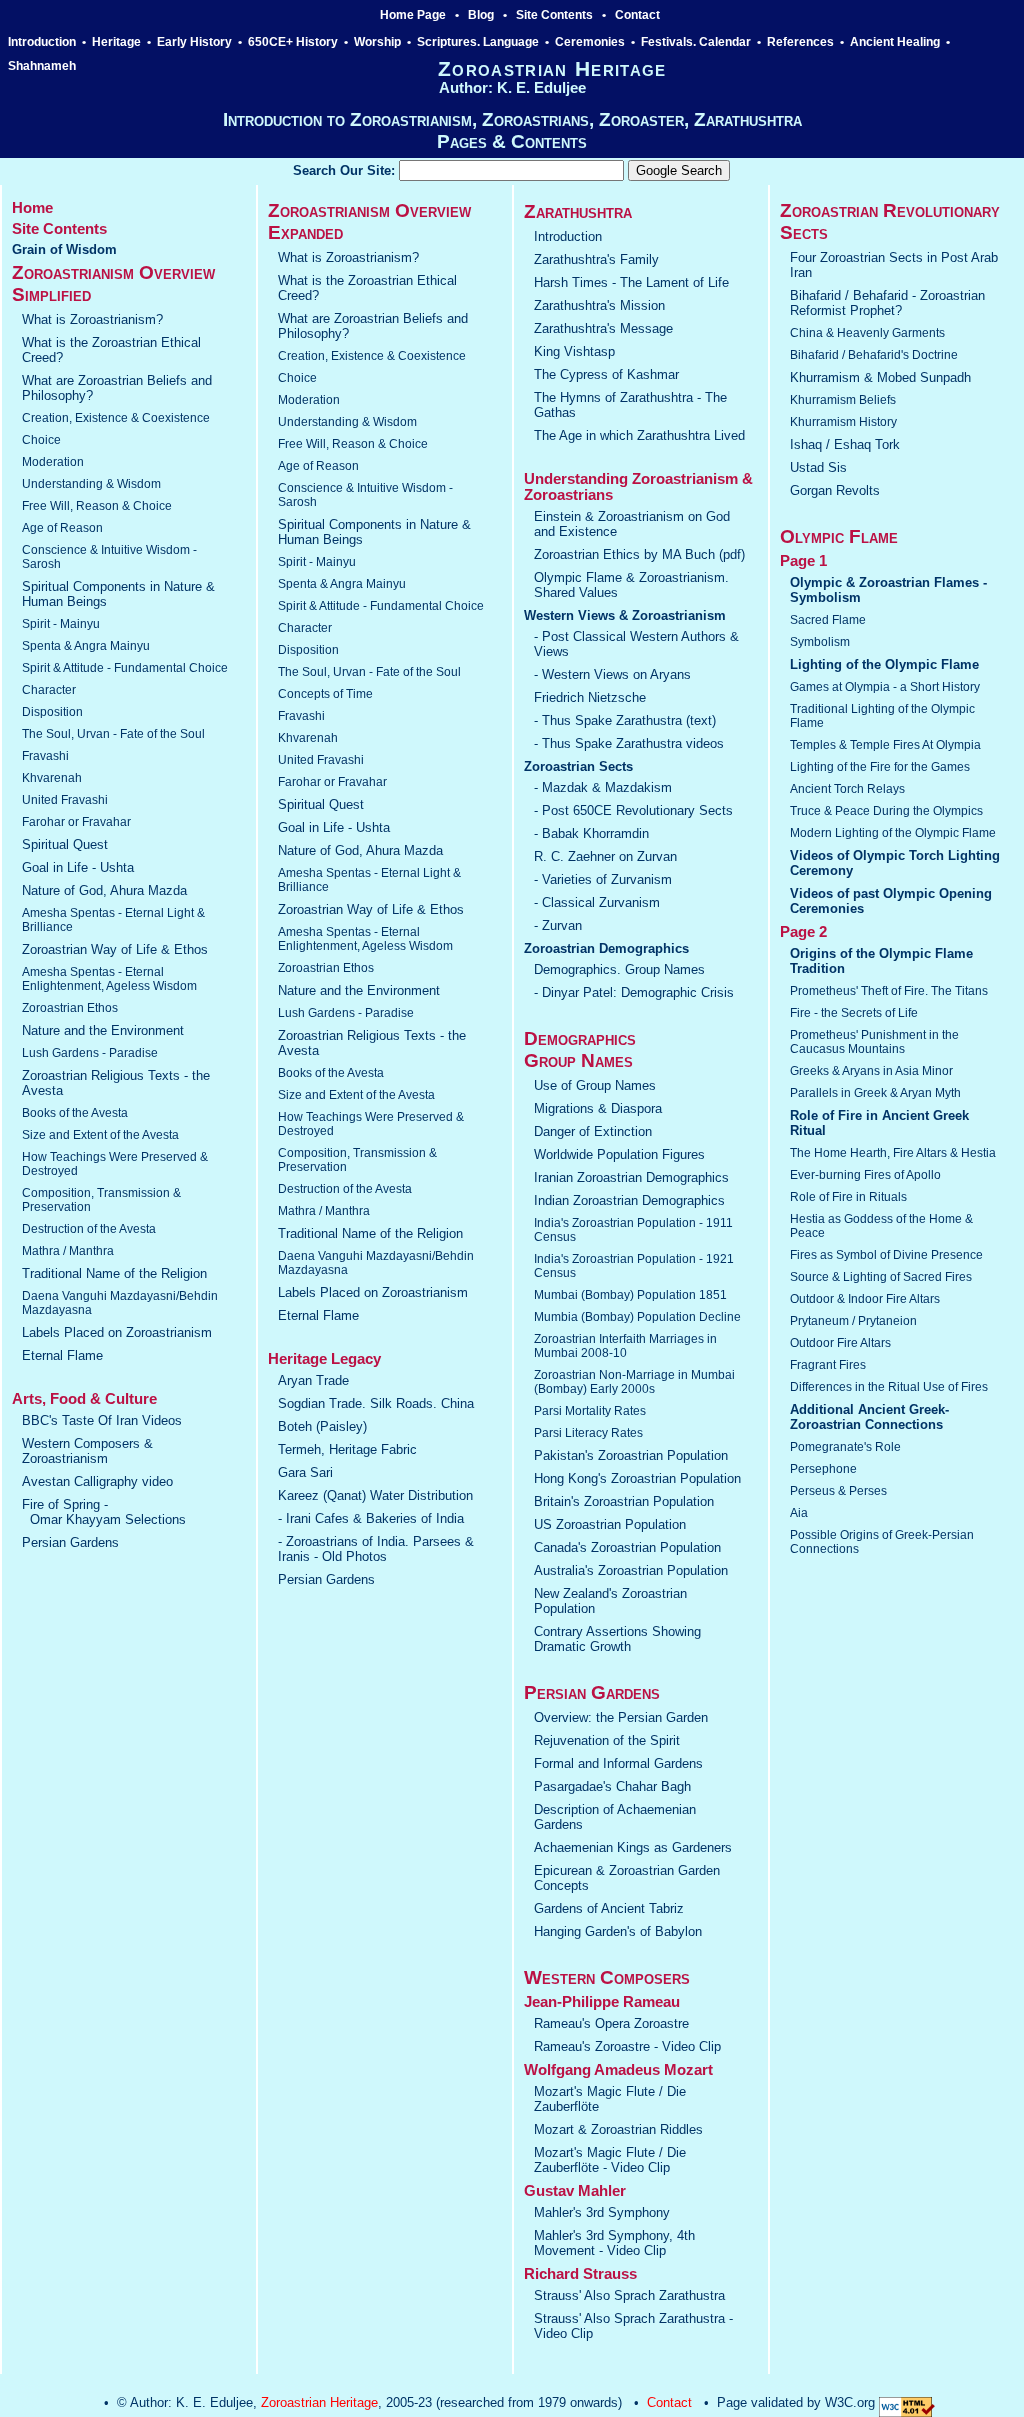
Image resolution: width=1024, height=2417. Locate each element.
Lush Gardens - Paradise (90, 1053)
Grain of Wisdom (64, 249)
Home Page (413, 15)
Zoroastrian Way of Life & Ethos (115, 949)
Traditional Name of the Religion (114, 1273)
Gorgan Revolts (835, 490)
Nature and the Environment (103, 1030)
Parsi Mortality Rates (590, 1411)
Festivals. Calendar (696, 42)
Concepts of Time (325, 694)
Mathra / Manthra (68, 1251)
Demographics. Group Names (619, 969)
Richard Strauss (580, 2274)
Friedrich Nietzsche (590, 697)
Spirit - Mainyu (61, 624)
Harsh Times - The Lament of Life (631, 282)
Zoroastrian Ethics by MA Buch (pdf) (639, 554)
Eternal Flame (62, 1355)
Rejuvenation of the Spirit (607, 1740)
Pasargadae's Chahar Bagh (612, 1786)
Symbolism (820, 642)
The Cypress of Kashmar (606, 374)
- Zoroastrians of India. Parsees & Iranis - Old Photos (376, 1549)
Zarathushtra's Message (603, 328)
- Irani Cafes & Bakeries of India (371, 1518)
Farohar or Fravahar (76, 822)
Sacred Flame (828, 620)
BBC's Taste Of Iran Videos (102, 1420)
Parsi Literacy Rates (588, 1433)
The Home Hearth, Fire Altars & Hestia (893, 1153)
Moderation (53, 462)
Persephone (823, 1469)
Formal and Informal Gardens (618, 1763)
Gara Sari (305, 1472)
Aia (799, 1513)
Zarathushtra (578, 211)
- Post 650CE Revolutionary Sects (633, 810)
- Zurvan (558, 925)
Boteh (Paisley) (322, 1426)
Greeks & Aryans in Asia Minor (871, 1071)
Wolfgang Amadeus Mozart (618, 2070)
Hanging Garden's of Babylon (618, 1931)
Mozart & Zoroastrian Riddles (618, 2129)
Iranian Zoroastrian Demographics (631, 1177)
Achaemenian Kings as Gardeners (633, 1847)
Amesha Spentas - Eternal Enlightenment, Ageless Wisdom (109, 979)
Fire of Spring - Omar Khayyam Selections (104, 1512)
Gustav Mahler (575, 2191)
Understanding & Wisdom (91, 484)
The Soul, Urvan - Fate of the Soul (113, 734)
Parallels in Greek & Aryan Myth (875, 1093)
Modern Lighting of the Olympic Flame (893, 833)
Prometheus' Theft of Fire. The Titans (889, 991)
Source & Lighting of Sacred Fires (881, 1277)
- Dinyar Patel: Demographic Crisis (634, 992)
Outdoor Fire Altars (840, 1343)
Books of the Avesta (75, 1113)
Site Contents (554, 15)
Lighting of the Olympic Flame (884, 664)
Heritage (116, 42)
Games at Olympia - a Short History (885, 687)
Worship (377, 42)
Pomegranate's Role (845, 1447)
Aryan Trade (313, 1380)
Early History (194, 42)
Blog (481, 15)
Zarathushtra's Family (596, 259)
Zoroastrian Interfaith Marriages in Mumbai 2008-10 (625, 1346)
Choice (41, 440)
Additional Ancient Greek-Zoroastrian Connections (869, 1417)
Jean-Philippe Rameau (602, 2002)
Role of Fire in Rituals (848, 1197)
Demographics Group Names (580, 1049)
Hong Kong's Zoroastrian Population (637, 1478)
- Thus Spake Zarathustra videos (629, 743)
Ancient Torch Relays (847, 789)
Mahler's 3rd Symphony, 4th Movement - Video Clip (614, 2243)
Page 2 (803, 932)
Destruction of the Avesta (89, 1229)
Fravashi (45, 756)
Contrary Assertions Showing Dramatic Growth (617, 1639)
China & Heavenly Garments (867, 333)
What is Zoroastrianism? (92, 319)
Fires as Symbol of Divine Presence (886, 1255)
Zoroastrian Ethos (70, 1008)
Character (49, 690)
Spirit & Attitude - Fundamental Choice (125, 668)
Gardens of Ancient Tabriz (609, 1908)
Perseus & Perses (838, 1491)
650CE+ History (293, 42)
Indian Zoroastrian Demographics (629, 1200)
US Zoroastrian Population (610, 1524)
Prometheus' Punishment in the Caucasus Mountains (874, 1042)
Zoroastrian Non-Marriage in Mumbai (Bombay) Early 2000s (634, 1382)
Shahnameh (43, 66)
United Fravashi (65, 800)
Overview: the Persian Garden (621, 1717)
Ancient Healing (895, 42)
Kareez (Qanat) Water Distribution (375, 1495)
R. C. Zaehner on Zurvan (605, 856)
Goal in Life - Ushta (78, 867)
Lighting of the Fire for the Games (880, 767)
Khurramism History (843, 422)
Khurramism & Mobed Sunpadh (880, 377)
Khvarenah (52, 778)
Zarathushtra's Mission (599, 305)
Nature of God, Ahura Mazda (104, 890)
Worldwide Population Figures (619, 1154)
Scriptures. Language (478, 42)
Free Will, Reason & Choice (97, 506)
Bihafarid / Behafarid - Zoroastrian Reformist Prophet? (887, 303)
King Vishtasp (574, 351)
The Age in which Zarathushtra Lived (639, 435)
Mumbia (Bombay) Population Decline (637, 1317)
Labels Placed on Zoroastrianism (117, 1332)
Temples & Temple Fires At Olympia (885, 745)
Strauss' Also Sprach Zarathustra (629, 2295)
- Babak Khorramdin (591, 833)
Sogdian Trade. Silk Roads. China (376, 1403)
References (800, 42)
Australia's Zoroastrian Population (631, 1570)
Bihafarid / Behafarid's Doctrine (874, 355)
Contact (637, 15)
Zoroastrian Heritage (319, 2402)
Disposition (52, 712)
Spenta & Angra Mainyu (86, 646)
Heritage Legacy (324, 1359)
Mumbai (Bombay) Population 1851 (630, 1295)
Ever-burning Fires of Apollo (865, 1175)
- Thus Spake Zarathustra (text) (625, 720)
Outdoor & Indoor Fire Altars (865, 1299)
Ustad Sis (818, 467)
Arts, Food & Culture (84, 1399)
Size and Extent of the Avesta (100, 1135)
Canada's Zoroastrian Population (627, 1547)
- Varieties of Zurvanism (603, 879)
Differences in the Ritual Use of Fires (889, 1387)
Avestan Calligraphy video (97, 1481)
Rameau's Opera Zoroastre (611, 2023)
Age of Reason (62, 528)
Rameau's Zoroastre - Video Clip (627, 2046)
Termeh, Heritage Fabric (347, 1449)
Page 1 (803, 561)
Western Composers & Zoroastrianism (87, 1451)
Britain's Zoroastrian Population (624, 1501)
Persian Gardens (70, 1542)
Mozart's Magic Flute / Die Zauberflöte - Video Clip (610, 2160)
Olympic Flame (839, 536)
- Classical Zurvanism (597, 902)
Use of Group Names (595, 1085)
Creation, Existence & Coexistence (116, 418)
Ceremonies (590, 42)
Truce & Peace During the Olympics (886, 811)
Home (32, 208)
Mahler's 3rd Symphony (602, 2212)
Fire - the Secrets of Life (854, 1013)
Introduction (42, 42)
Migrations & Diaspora (598, 1108)
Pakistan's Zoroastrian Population (631, 1455)
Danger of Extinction (593, 1131)
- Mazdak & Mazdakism (603, 787)
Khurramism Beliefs (843, 400)
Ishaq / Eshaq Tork (845, 444)
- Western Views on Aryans (612, 674)
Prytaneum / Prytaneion (853, 1321)
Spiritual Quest (65, 844)
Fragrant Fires (828, 1365)
